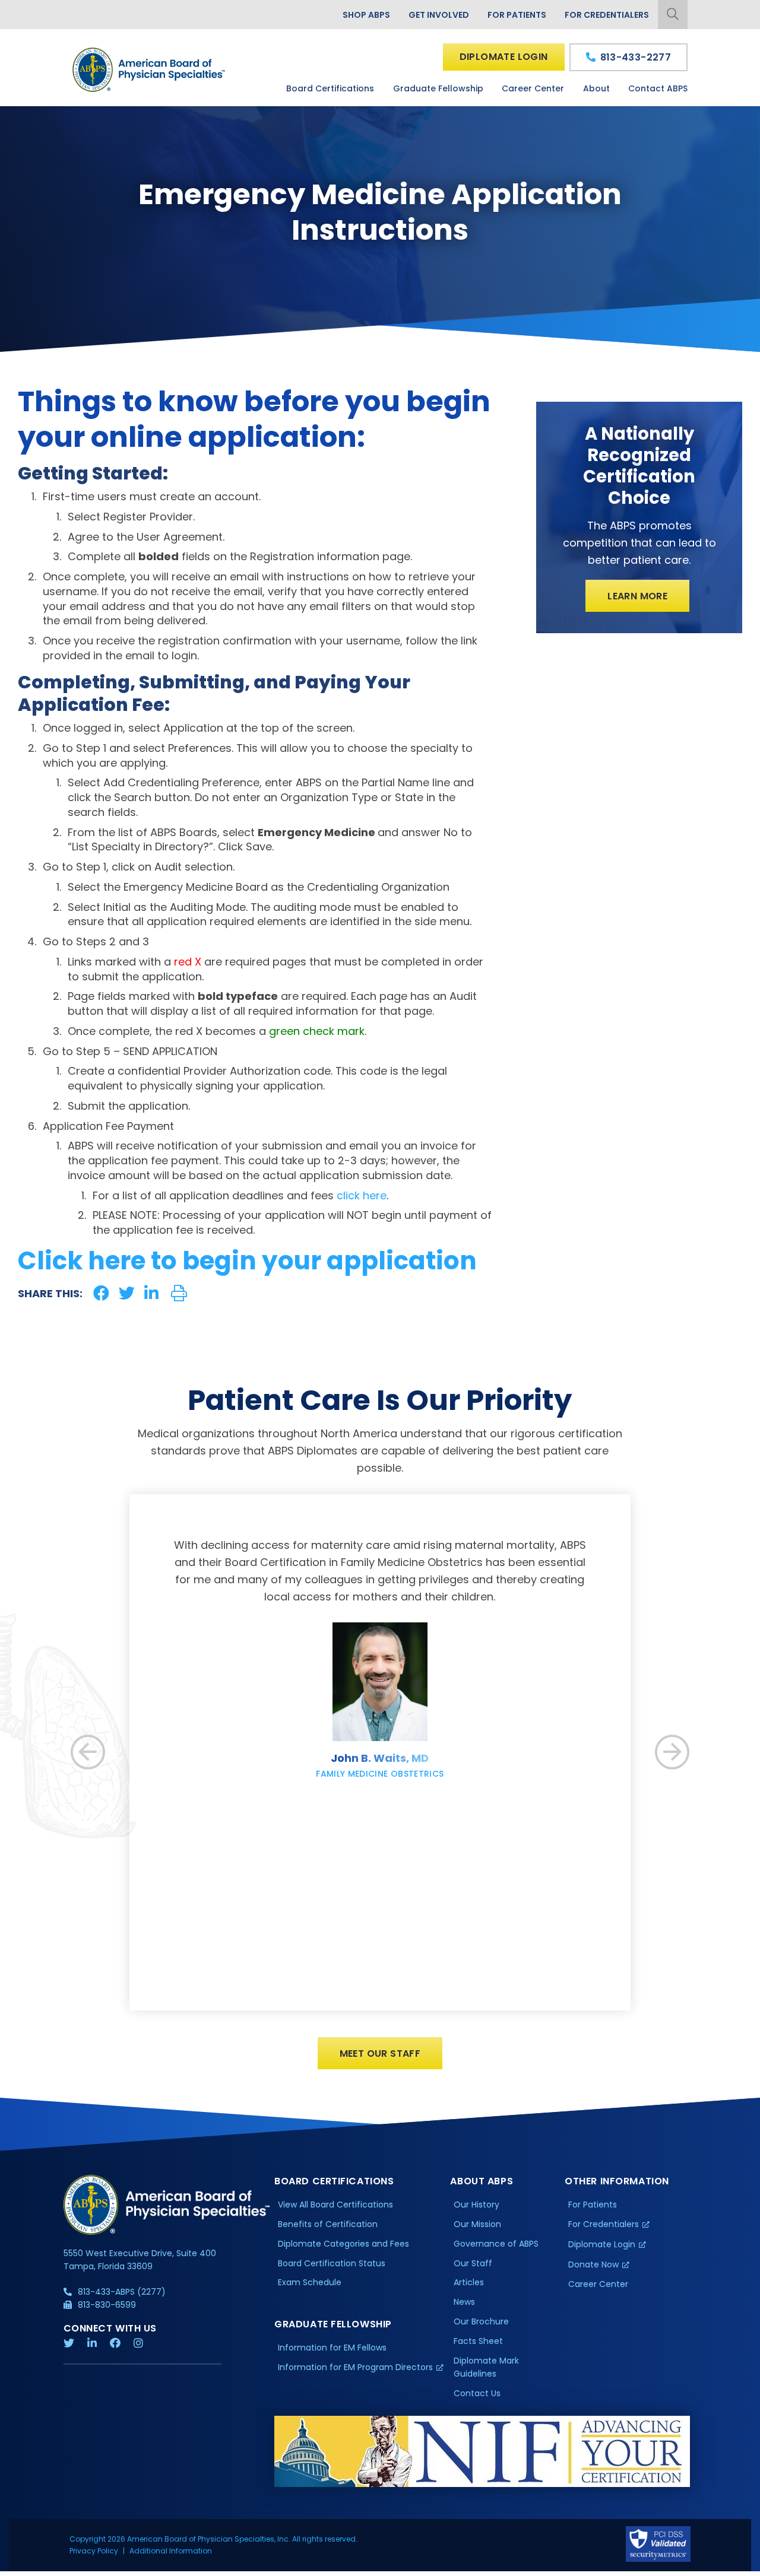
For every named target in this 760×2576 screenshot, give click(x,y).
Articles (469, 2282)
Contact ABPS (658, 88)
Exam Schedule (310, 2282)
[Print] (179, 1293)
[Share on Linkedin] (151, 1293)
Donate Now (593, 2264)
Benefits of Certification (328, 2224)
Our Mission (477, 2224)
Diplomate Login (504, 57)
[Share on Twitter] (127, 1293)
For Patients (517, 15)
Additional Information (171, 2551)
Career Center (533, 88)
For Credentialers (607, 15)
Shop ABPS (366, 15)
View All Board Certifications (335, 2205)
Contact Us (477, 2393)
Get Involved (439, 15)
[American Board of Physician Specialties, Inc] (150, 70)
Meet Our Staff (380, 2054)
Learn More (637, 596)
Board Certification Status (332, 2263)
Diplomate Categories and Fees (343, 2244)
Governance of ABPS (496, 2244)
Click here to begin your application (247, 1261)
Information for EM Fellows (332, 2348)
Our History (476, 2205)
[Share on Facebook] (101, 1293)
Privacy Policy (94, 2551)
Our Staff (473, 2263)
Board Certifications (330, 88)
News (464, 2302)
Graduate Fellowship (438, 88)
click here (362, 1195)
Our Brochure (481, 2321)
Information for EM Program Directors (355, 2367)
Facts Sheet (478, 2341)
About (596, 88)
